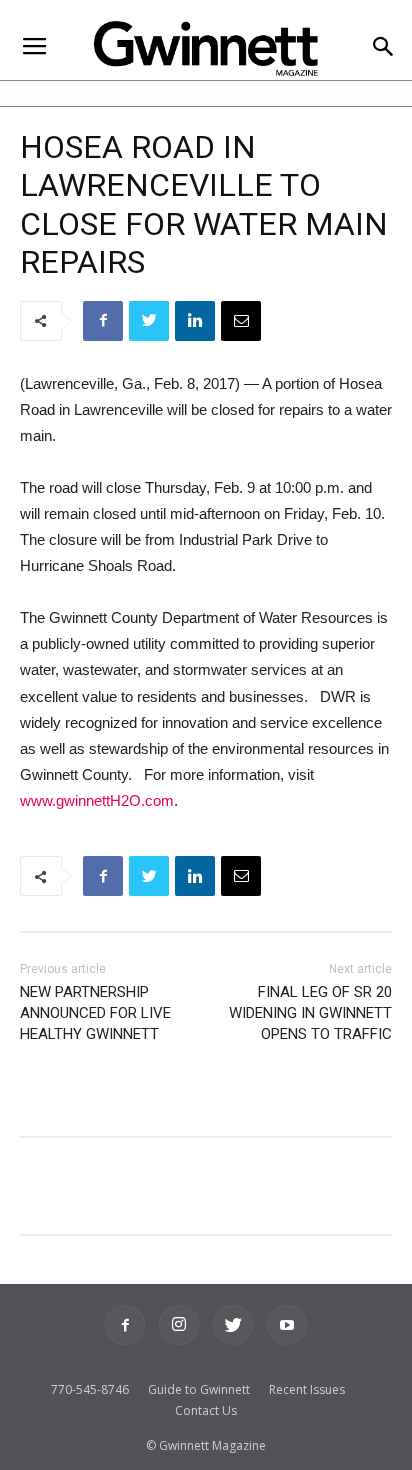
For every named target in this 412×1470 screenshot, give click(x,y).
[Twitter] (233, 1325)
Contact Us (206, 1410)
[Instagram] (179, 1325)
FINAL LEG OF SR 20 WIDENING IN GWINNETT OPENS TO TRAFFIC (310, 1013)
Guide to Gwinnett (199, 1389)
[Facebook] (125, 1325)
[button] (383, 48)
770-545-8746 (90, 1389)
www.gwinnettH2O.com (97, 800)
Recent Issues (307, 1389)
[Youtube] (287, 1325)
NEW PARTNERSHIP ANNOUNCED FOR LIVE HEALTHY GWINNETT (95, 1013)
